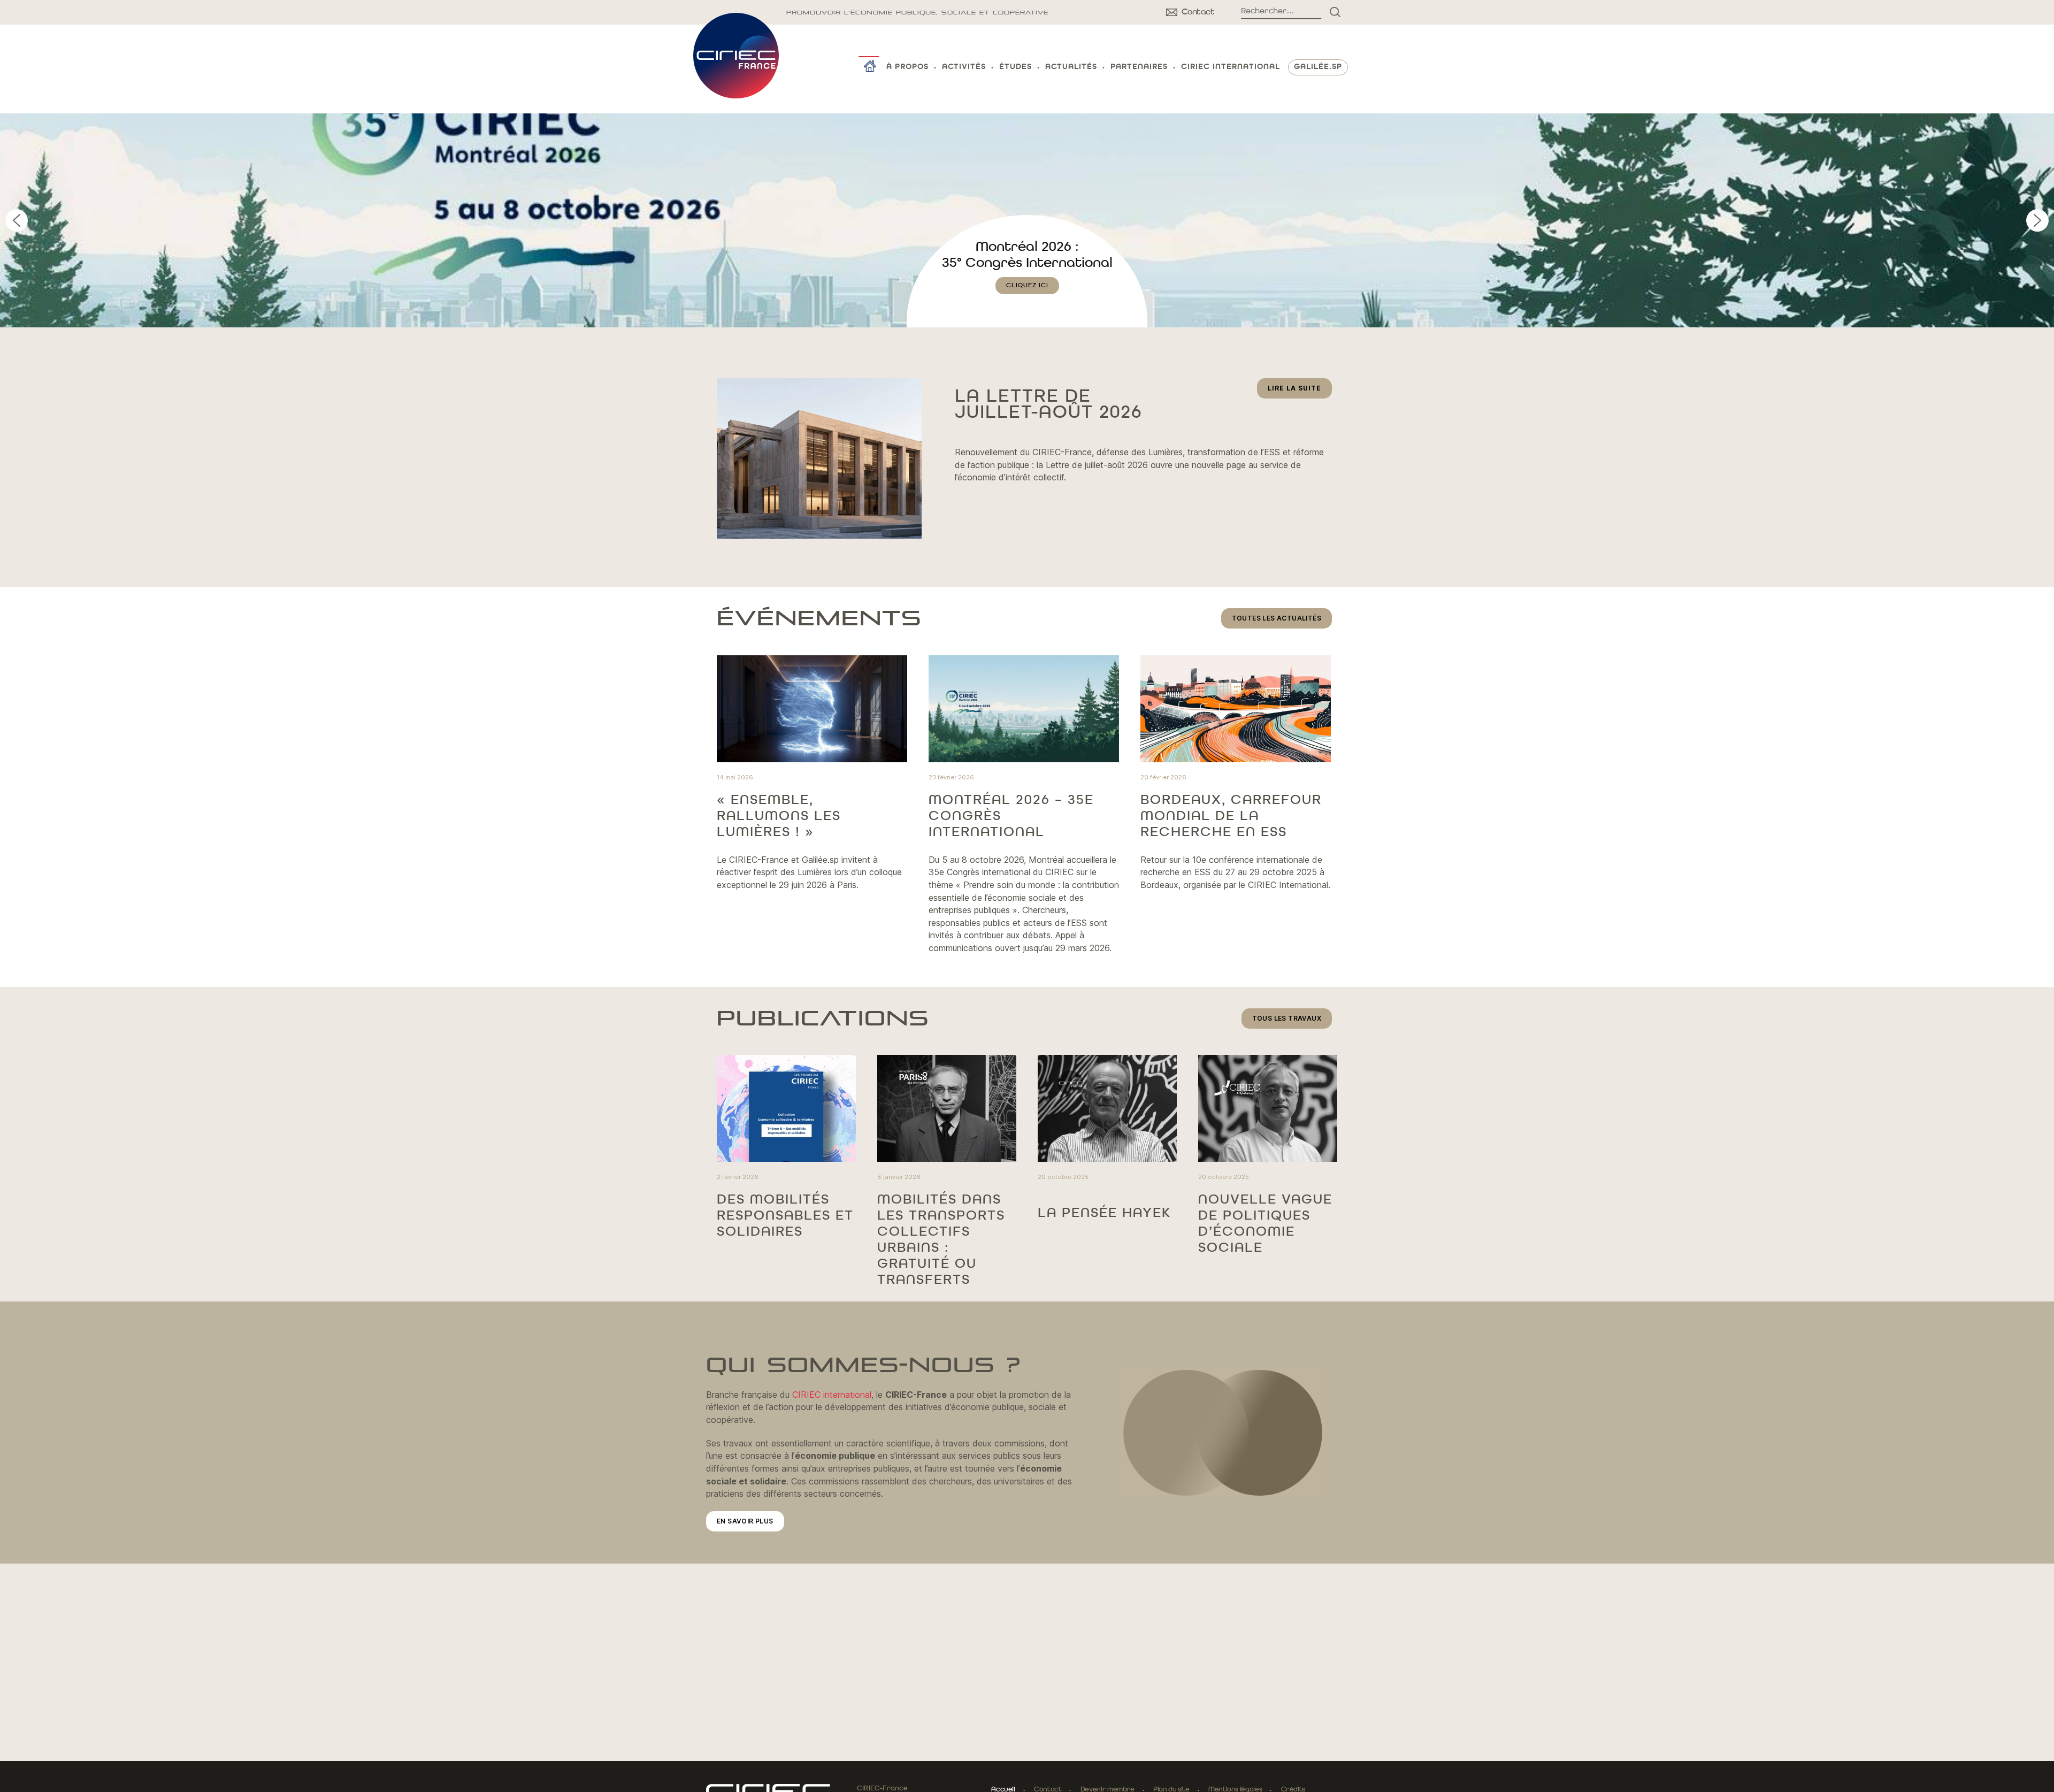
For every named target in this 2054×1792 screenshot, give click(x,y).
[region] (1027, 220)
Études (1015, 67)
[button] (1027, 220)
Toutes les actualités (1277, 618)
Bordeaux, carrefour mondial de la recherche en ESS (1231, 816)
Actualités (1071, 67)
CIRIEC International (1231, 67)
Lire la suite (1300, 391)
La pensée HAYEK (1104, 1213)
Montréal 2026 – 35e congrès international (1011, 816)
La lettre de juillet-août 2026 (1048, 405)
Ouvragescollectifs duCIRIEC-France (1027, 263)
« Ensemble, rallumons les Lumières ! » (779, 816)
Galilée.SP (1318, 67)
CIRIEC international (832, 1395)
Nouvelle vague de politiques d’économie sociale (1265, 1224)
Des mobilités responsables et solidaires (785, 1216)
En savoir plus (745, 1521)
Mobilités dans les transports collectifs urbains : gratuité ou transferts (941, 1240)
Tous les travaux (1287, 1018)
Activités (964, 67)
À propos (907, 67)
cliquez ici (1027, 302)
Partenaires (1139, 67)
